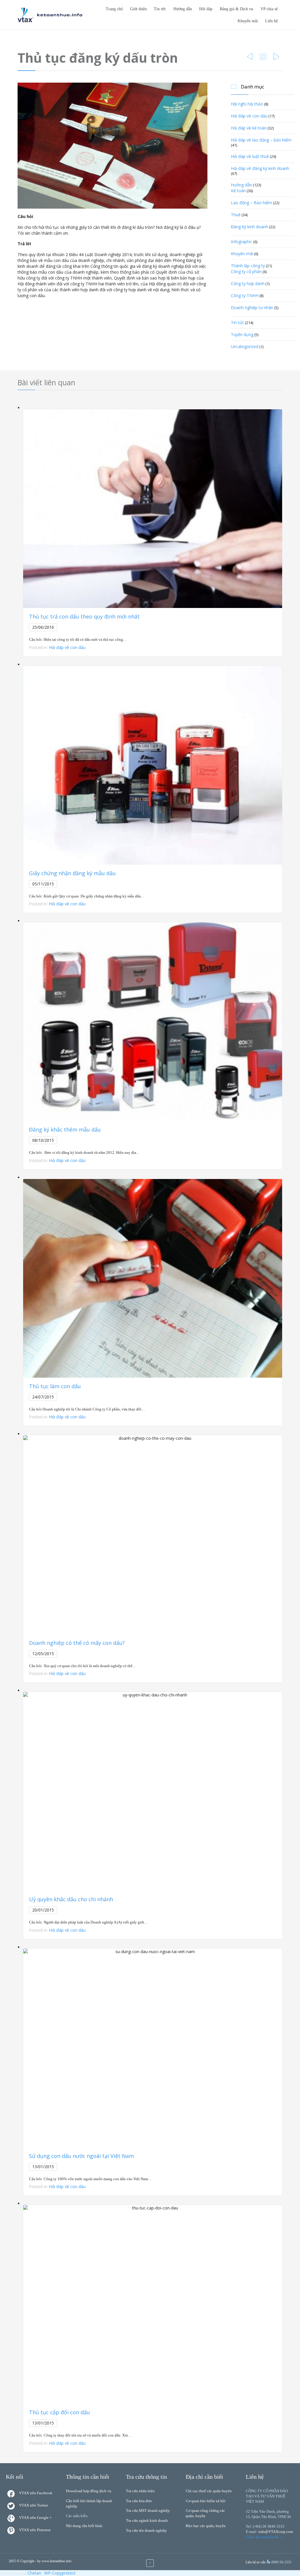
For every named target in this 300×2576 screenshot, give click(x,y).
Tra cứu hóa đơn (139, 2501)
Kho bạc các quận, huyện (206, 2526)
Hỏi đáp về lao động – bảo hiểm (261, 140)
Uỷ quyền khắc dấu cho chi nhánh (71, 1899)
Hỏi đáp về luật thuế (250, 156)
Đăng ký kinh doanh (249, 227)
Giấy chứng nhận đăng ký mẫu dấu (72, 873)
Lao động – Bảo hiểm (252, 203)
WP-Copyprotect (60, 2573)
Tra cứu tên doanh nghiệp (146, 2530)
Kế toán (238, 191)
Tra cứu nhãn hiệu (140, 2491)
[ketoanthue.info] (50, 15)
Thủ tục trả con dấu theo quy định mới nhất (84, 616)
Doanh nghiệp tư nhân (252, 307)
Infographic (242, 242)
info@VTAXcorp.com (276, 2532)
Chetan (34, 2573)
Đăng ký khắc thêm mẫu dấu (65, 1129)
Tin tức (237, 322)
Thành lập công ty (248, 266)
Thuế (236, 215)
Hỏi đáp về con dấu (249, 116)
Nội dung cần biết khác (84, 2526)
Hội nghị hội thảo (247, 104)
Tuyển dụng (242, 334)
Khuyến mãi (242, 254)
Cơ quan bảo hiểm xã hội (206, 2501)
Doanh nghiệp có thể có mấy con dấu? (77, 1643)
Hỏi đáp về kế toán (249, 128)
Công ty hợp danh (248, 283)
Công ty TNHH (245, 295)
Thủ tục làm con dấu (55, 1386)
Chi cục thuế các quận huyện (209, 2491)
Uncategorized (245, 346)
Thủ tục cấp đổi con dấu (59, 2412)
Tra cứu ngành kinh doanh (147, 2520)
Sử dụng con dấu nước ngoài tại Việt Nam (81, 2156)
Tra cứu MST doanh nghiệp (148, 2511)
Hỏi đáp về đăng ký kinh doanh (260, 168)
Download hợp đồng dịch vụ (89, 2491)
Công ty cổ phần (246, 271)
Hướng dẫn (241, 185)
